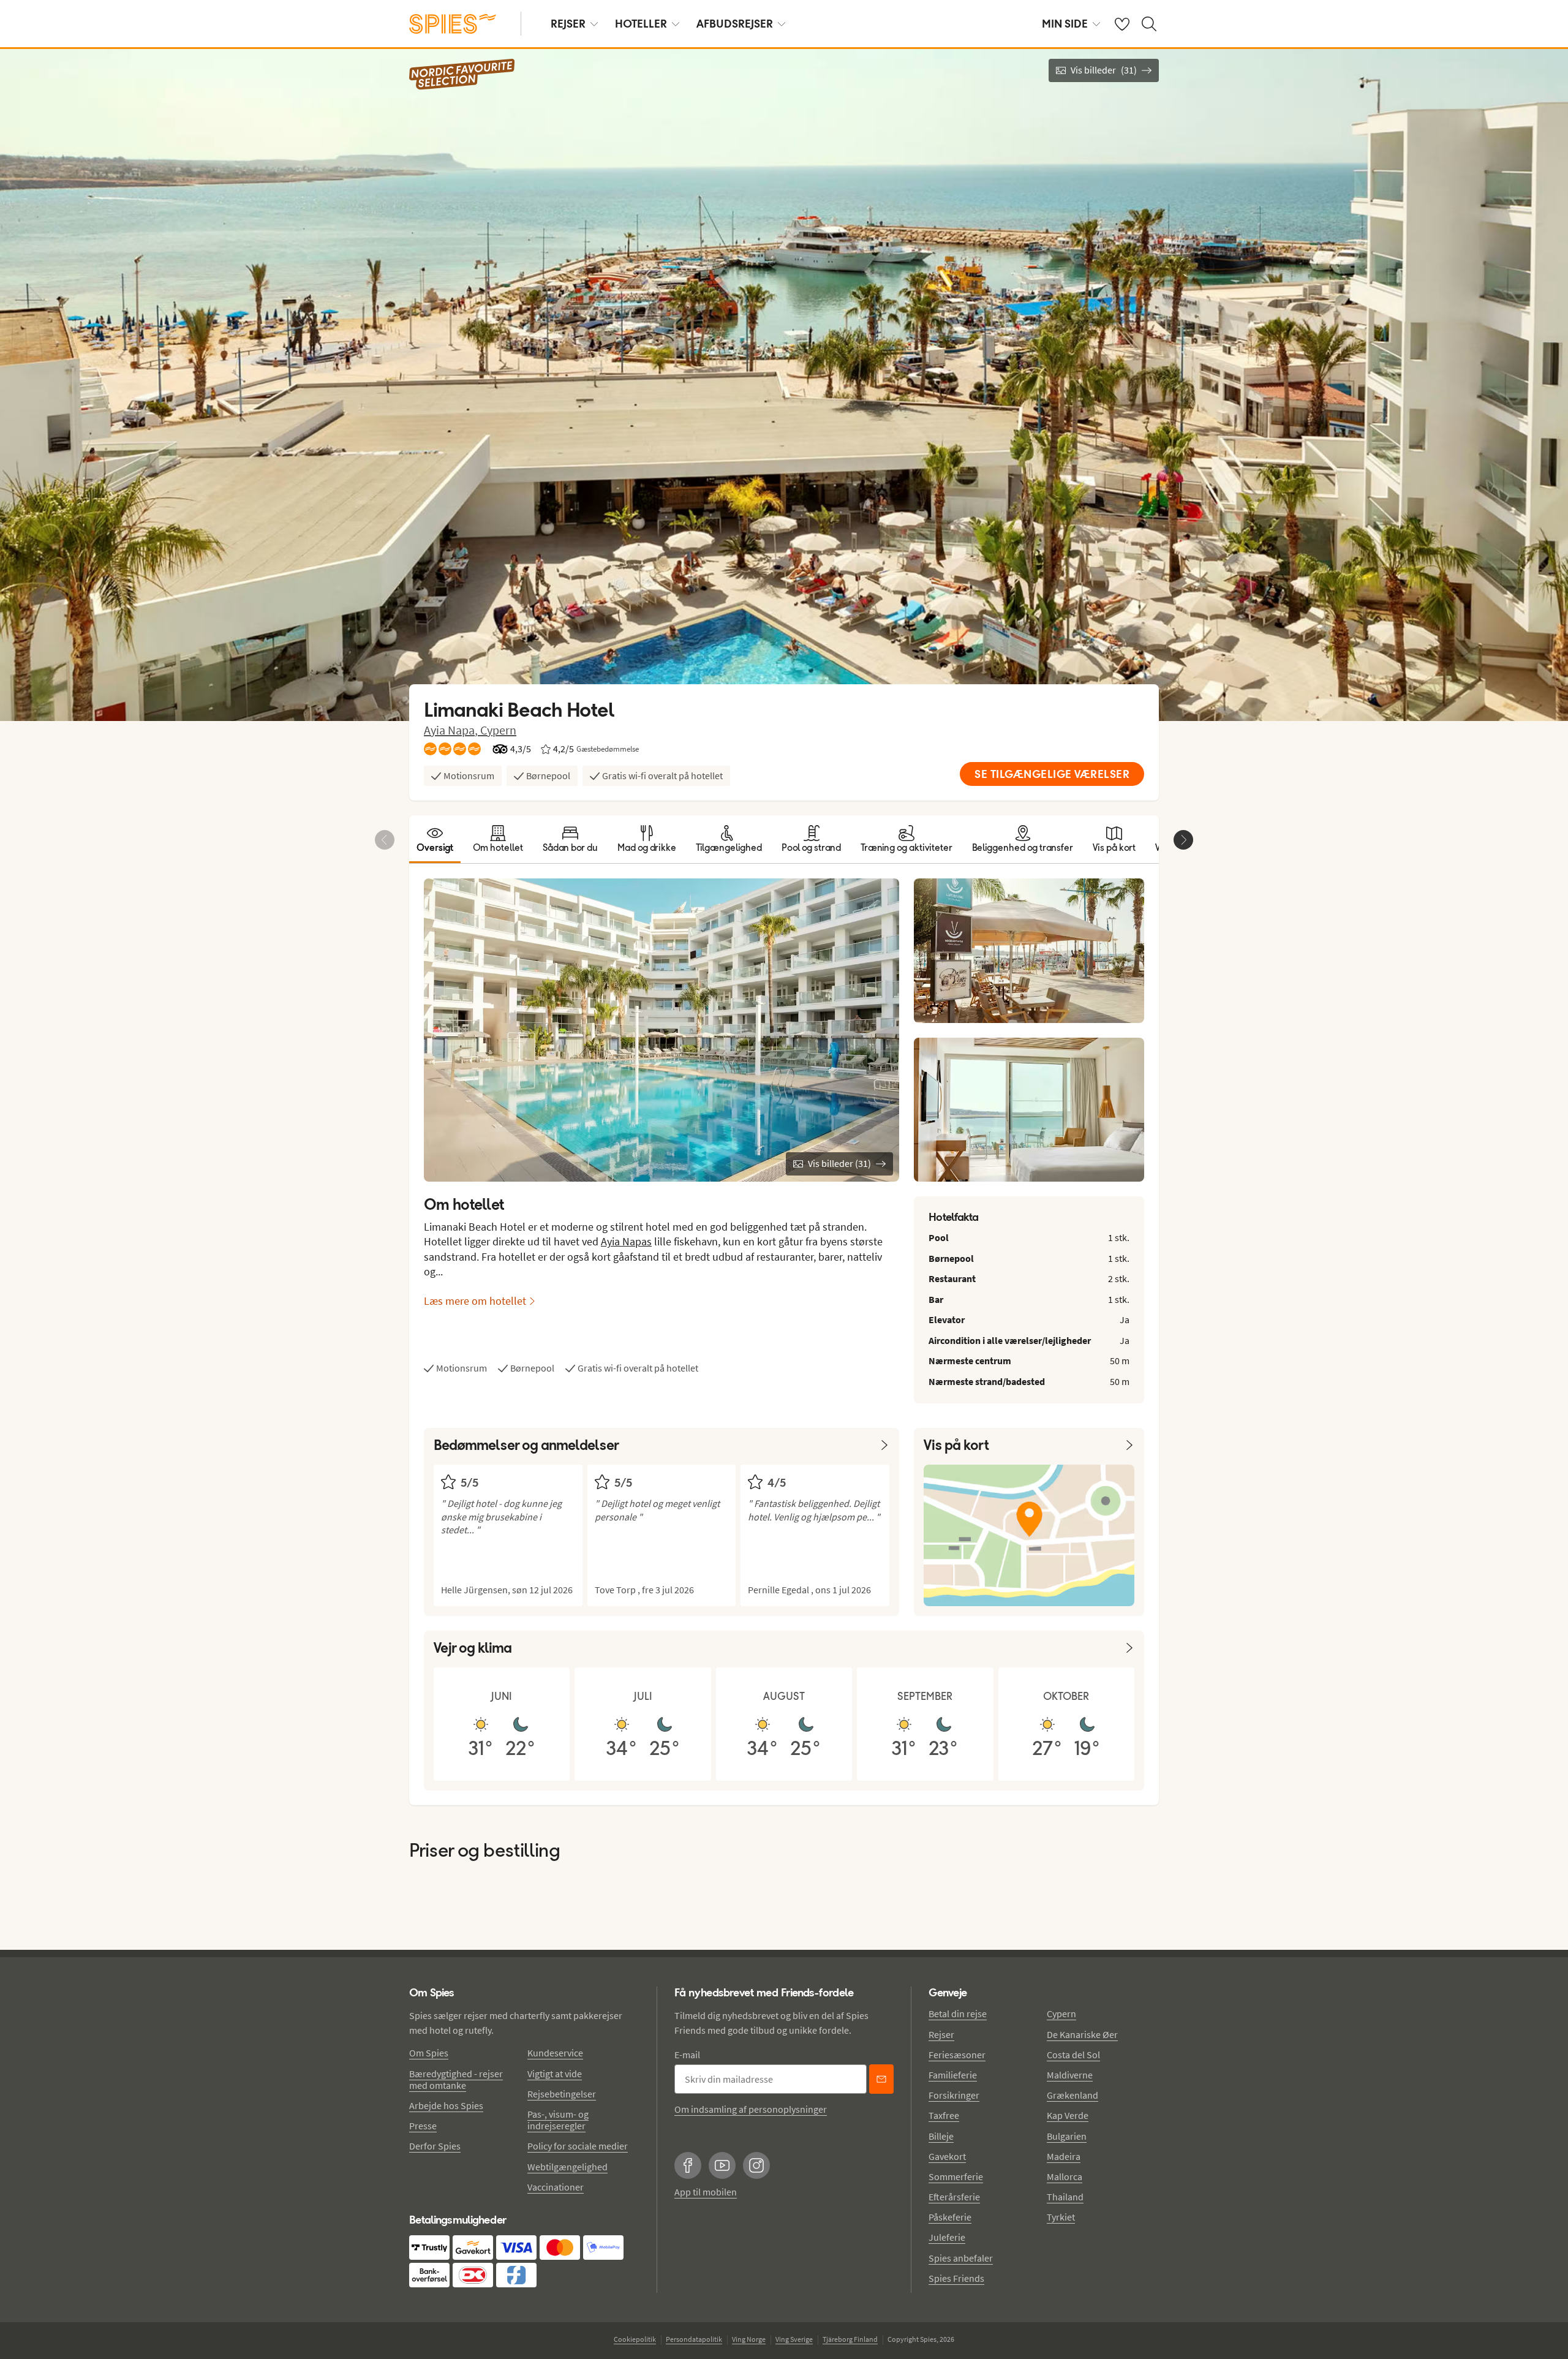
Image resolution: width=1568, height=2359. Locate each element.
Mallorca (1065, 2176)
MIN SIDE (1065, 24)
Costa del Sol (1073, 2055)
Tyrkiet (1061, 2217)
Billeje (941, 2136)
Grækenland (1072, 2095)
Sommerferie (956, 2176)
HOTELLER (641, 24)
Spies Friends (956, 2278)
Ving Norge (749, 2339)
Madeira (1064, 2156)
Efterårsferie (954, 2197)
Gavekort (947, 2156)
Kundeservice (555, 2053)
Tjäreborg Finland (850, 2339)
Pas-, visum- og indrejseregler (558, 2120)
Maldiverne (1070, 2075)
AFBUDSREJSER (735, 24)
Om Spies (429, 2053)
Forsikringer (954, 2095)
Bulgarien (1067, 2136)
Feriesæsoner (957, 2055)
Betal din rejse (958, 2014)
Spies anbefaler (961, 2258)
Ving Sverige (794, 2339)
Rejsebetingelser (562, 2094)
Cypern (498, 730)
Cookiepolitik (635, 2339)
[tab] (435, 839)
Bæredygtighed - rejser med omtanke (456, 2079)
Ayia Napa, (452, 730)
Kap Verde (1068, 2115)
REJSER (568, 24)
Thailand (1065, 2197)
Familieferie (953, 2075)
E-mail (687, 2055)
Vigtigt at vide (555, 2074)
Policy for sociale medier (578, 2146)
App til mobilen (706, 2192)
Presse (423, 2126)
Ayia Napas (626, 1241)
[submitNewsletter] (881, 2079)
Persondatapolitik (694, 2339)
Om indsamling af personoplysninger (751, 2109)
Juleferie (947, 2237)
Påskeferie (950, 2217)
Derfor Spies (435, 2146)
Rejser (941, 2034)
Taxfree (944, 2115)
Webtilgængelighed (567, 2167)
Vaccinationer (556, 2187)
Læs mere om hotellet (475, 1301)
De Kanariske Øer (1082, 2034)
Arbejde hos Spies (446, 2105)
